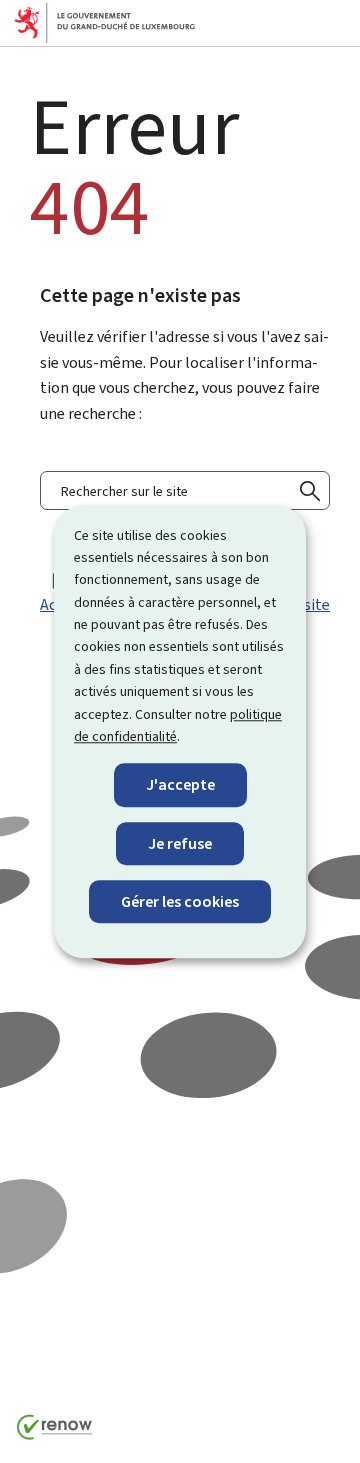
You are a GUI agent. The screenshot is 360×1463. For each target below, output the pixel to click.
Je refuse (180, 843)
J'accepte (180, 785)
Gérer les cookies (180, 901)
